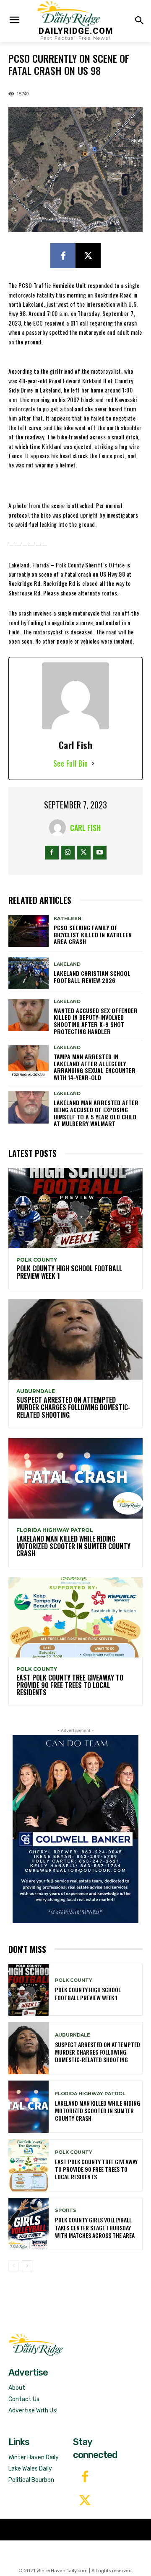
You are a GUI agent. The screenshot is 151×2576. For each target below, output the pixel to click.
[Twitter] (85, 2501)
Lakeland (67, 964)
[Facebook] (63, 256)
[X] (88, 256)
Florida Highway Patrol (55, 1530)
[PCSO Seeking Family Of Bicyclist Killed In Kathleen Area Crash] (29, 931)
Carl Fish (85, 828)
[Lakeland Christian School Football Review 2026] (29, 973)
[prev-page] (14, 2266)
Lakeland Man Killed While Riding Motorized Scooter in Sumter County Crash (73, 1546)
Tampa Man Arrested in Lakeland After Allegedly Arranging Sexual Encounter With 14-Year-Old (95, 1067)
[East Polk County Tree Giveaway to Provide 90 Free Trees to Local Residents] (75, 1617)
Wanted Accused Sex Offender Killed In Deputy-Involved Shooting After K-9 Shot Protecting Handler (96, 1021)
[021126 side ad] (75, 1829)
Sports (66, 2210)
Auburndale (36, 1391)
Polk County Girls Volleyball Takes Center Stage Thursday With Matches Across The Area (95, 2227)
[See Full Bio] (93, 763)
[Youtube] (100, 853)
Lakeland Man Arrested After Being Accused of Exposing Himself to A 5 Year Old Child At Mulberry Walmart (96, 1113)
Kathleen (68, 919)
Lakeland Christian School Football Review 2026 (92, 977)
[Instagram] (68, 853)
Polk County (37, 1260)
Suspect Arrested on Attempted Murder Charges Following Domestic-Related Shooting (73, 1407)
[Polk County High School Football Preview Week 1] (75, 1208)
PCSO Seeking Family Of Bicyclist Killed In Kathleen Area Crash (93, 935)
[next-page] (27, 2266)
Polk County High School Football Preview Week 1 (69, 1272)
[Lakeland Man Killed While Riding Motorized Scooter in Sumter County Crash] (75, 1478)
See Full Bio (71, 763)
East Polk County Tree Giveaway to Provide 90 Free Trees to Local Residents (70, 1685)
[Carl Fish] (60, 828)
